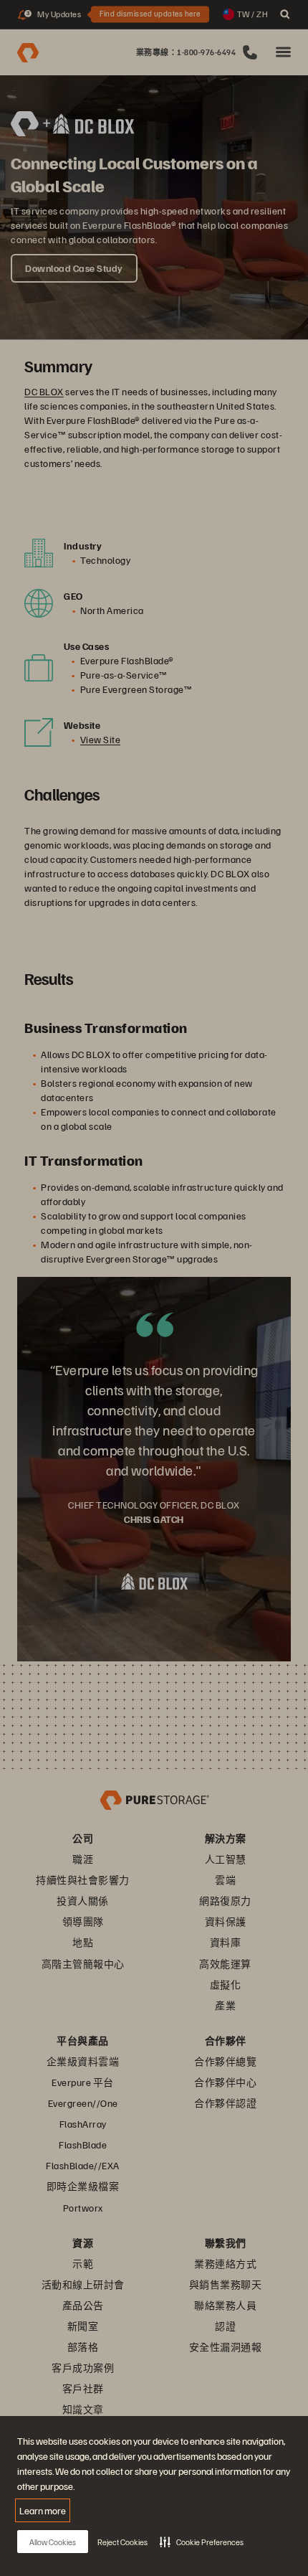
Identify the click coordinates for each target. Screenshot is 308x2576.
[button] (202, 2542)
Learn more (43, 2510)
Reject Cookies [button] (122, 2542)
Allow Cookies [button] (53, 2542)
